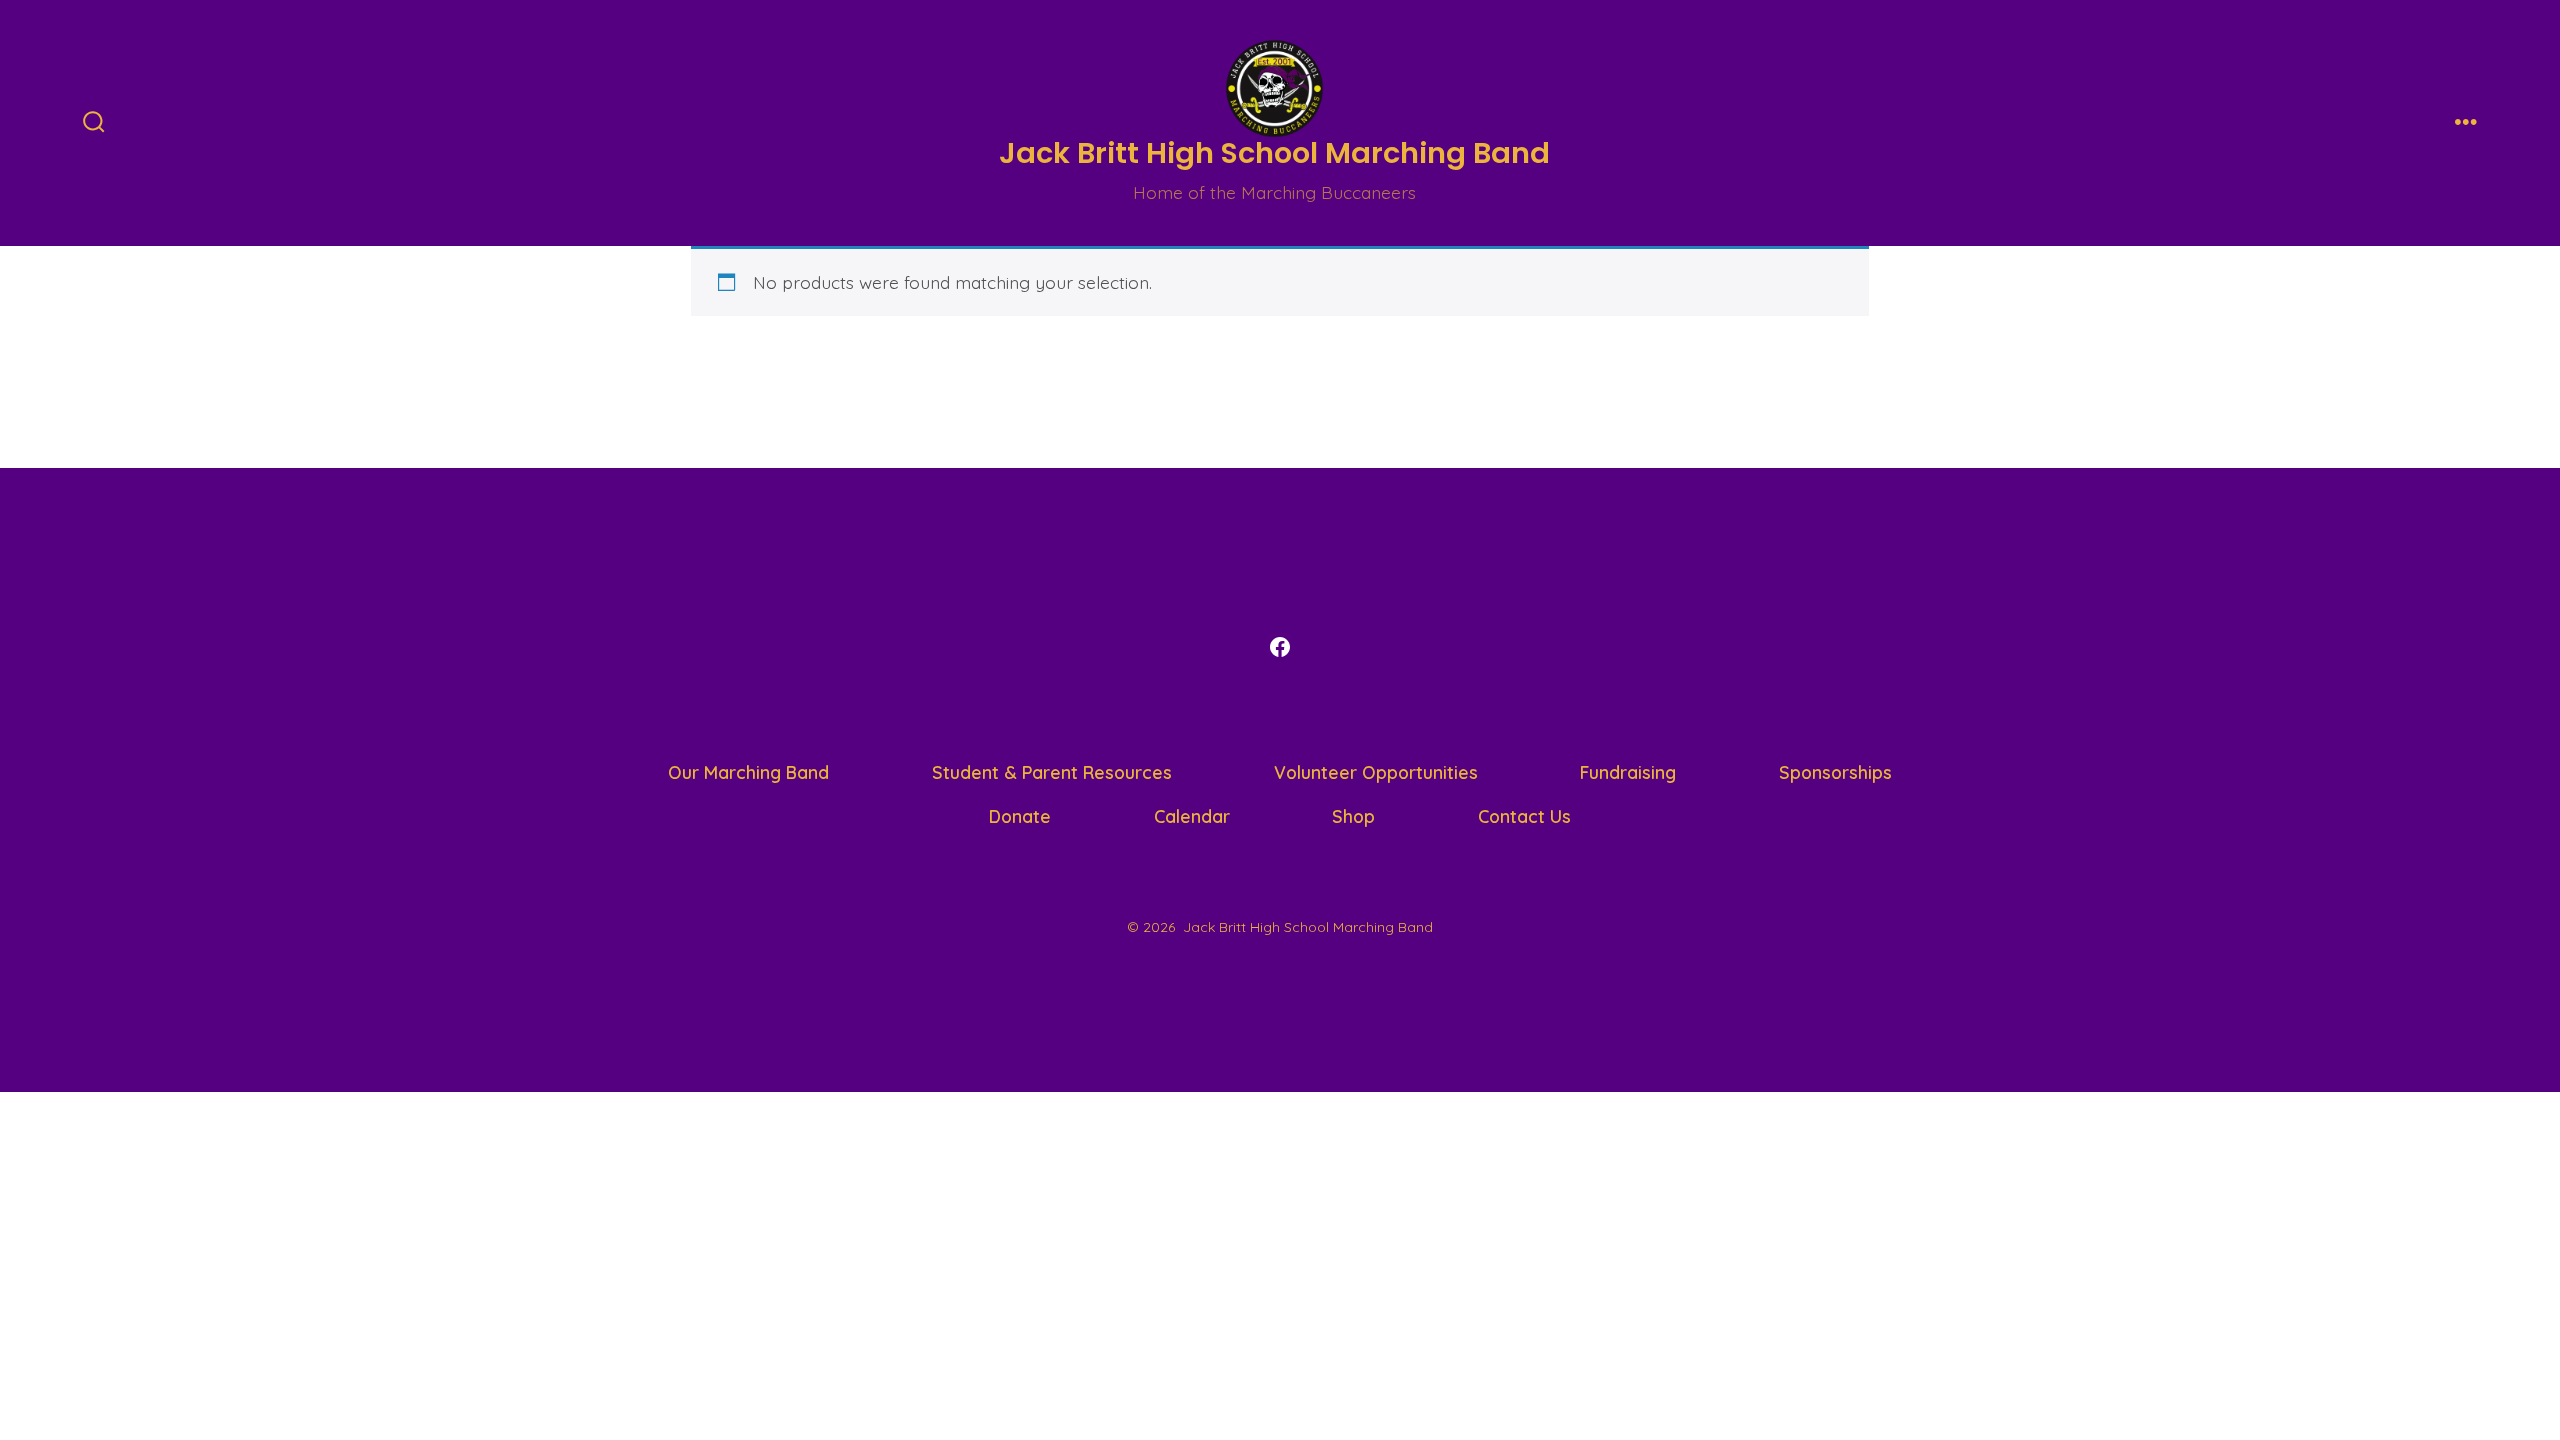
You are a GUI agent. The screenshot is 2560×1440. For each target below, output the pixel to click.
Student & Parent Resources (1052, 772)
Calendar (1192, 816)
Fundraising (1628, 772)
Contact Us (1524, 816)
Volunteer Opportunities (1376, 772)
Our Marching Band (748, 772)
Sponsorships (1835, 772)
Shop (1353, 816)
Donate (1020, 816)
